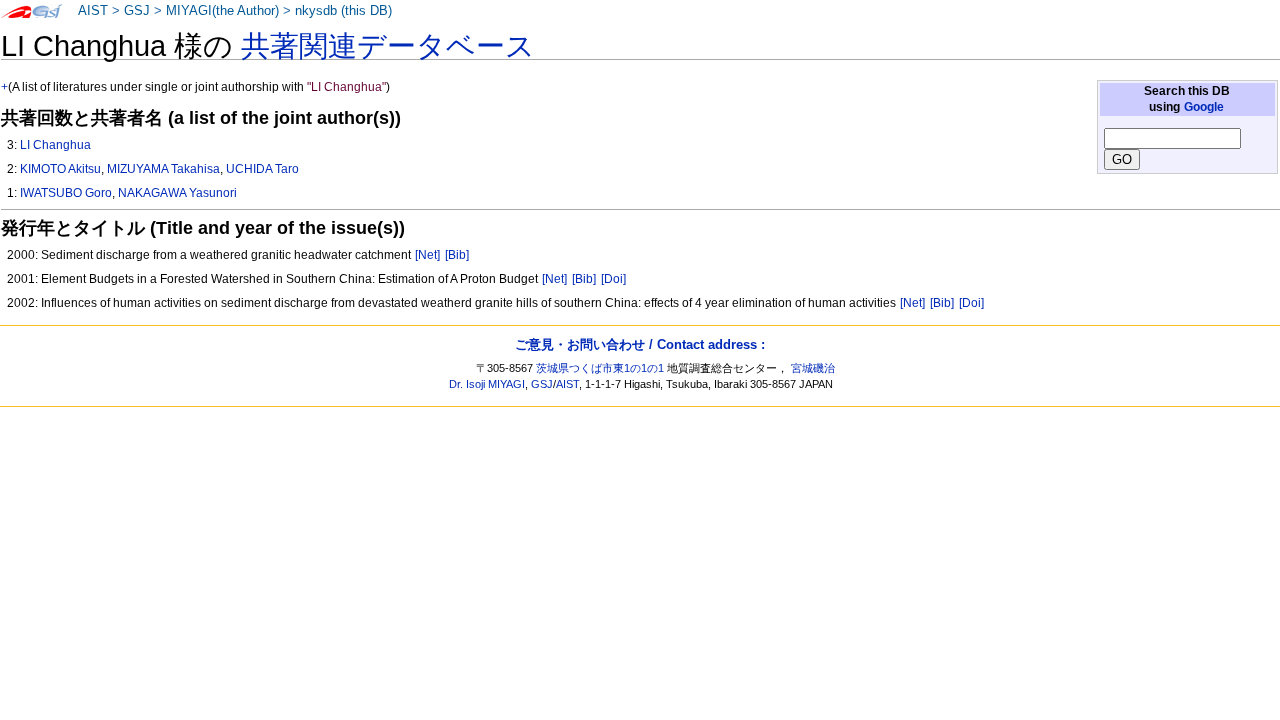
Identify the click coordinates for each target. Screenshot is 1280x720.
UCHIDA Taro (262, 169)
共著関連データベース (388, 46)
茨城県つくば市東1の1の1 (600, 368)
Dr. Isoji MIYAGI (487, 384)
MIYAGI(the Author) (222, 11)
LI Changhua (55, 145)
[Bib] (457, 255)
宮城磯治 (813, 368)
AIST (93, 11)
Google (1204, 107)
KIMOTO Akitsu (60, 169)
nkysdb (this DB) (343, 11)
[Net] (427, 255)
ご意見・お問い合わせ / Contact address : (640, 344)
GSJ (137, 11)
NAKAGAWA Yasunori (177, 193)
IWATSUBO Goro (66, 193)
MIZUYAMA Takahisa (163, 169)
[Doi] (613, 279)
